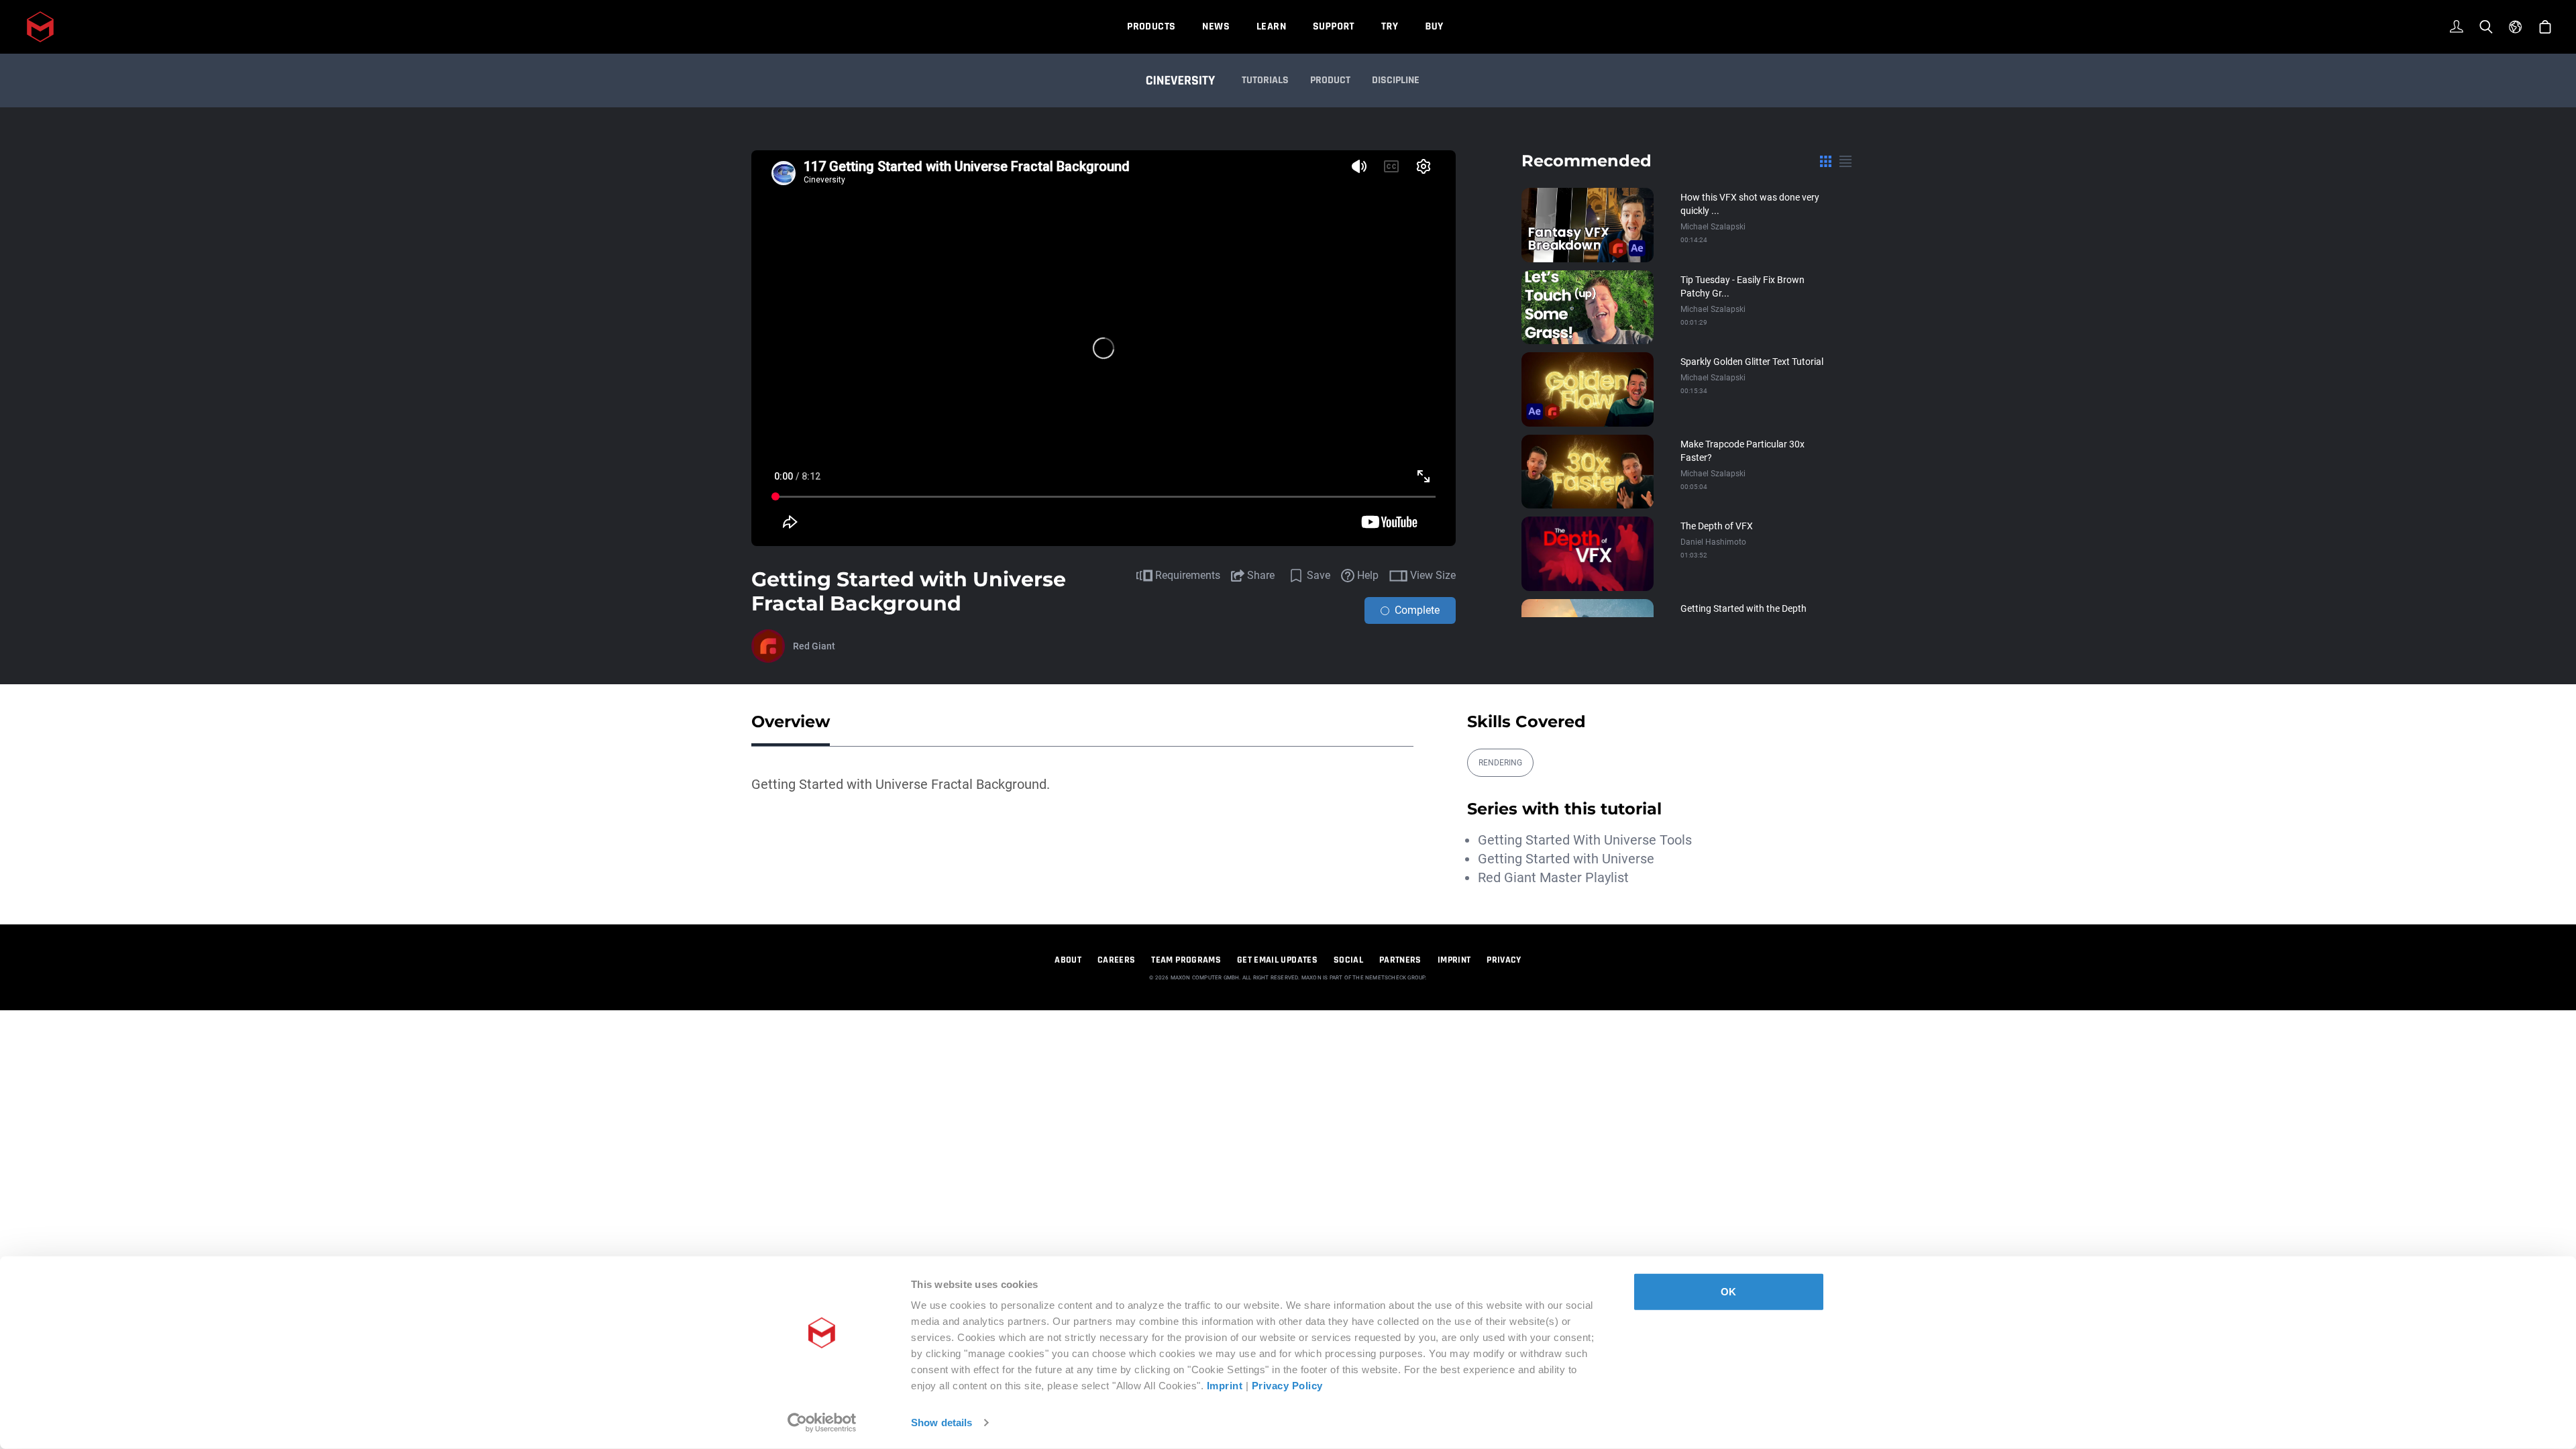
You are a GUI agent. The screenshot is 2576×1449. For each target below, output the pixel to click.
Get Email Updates (1277, 960)
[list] (1845, 161)
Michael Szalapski (1713, 227)
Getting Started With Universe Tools (1585, 840)
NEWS (1216, 26)
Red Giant (814, 646)
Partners (1400, 960)
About (1068, 960)
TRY (1390, 26)
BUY (1434, 26)
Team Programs (1186, 960)
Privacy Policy (1287, 1386)
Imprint (1225, 1386)
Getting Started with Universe (1566, 859)
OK (1728, 1292)
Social (1348, 960)
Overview (791, 721)
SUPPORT (1334, 26)
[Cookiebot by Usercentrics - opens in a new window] (822, 1423)
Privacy (1504, 960)
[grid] (1826, 161)
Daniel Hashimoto (1713, 542)
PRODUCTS (1151, 26)
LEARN (1271, 26)
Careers (1116, 960)
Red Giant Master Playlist (1553, 877)
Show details (942, 1423)
